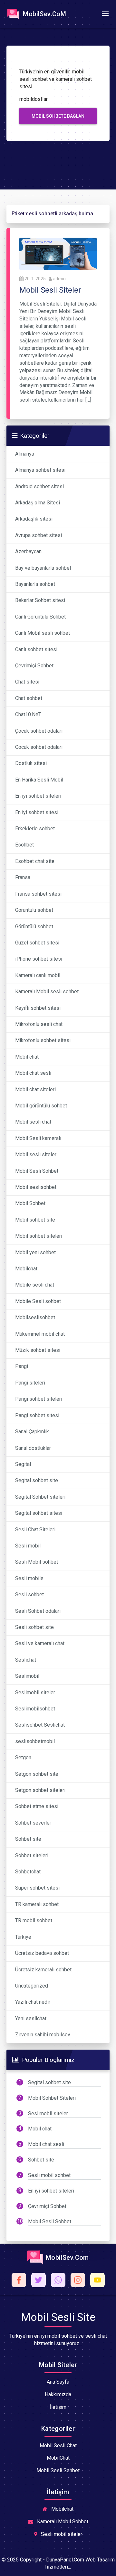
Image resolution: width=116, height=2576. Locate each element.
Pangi (22, 1366)
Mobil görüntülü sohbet (41, 1106)
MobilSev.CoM (44, 14)
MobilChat (58, 2458)
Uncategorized (32, 1986)
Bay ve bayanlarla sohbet (43, 568)
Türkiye (23, 1937)
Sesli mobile (29, 1578)
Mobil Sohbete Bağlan (58, 116)
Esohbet (24, 845)
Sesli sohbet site (34, 1627)
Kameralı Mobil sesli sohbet (47, 992)
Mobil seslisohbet (36, 1187)
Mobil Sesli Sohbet (37, 1171)
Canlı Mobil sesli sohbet (43, 633)
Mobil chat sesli (33, 1073)
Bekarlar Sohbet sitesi (40, 600)
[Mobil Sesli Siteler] (58, 253)
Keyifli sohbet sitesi (38, 1008)
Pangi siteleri (30, 1383)
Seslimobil (27, 1676)
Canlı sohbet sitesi (36, 649)
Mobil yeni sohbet (35, 1252)
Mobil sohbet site (35, 1220)
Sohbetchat (28, 1872)
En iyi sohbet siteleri (38, 796)
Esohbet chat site (35, 861)
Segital (23, 1464)
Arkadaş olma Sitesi (38, 503)
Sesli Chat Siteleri (35, 1530)
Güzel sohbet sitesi (37, 943)
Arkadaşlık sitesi (34, 519)
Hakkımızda (58, 2394)
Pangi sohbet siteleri (39, 1399)
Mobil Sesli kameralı (38, 1138)
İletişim (58, 2407)
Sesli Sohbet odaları (38, 1611)
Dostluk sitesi (31, 763)
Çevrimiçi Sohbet (34, 666)
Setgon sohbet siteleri (40, 1790)
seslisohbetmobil (35, 1741)
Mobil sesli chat (33, 1122)
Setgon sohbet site (37, 1774)
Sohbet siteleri (32, 1855)
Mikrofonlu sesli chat (39, 1024)
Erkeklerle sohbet (35, 829)
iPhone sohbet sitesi (39, 959)
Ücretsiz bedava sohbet (42, 1953)
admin (59, 279)
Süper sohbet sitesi (37, 1888)
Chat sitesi (27, 682)
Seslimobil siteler (35, 1692)
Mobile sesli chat (35, 1285)
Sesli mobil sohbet (49, 2175)
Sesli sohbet (29, 1595)
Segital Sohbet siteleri (40, 1497)
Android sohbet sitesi (39, 486)
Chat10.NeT (28, 714)
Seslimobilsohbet (35, 1709)
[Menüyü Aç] (105, 14)
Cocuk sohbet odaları (39, 747)
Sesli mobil (28, 1546)
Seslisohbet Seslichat (40, 1725)
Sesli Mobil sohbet (37, 1562)
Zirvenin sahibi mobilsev (43, 2035)
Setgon (23, 1757)
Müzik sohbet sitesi (38, 1350)
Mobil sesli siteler (36, 1154)
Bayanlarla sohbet (35, 584)
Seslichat (26, 1660)
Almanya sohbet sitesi (40, 470)
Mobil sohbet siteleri (39, 1236)
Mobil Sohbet (30, 1203)
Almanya (25, 454)
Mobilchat (26, 1269)
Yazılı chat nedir (33, 2002)
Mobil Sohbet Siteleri (52, 2098)
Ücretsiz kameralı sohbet (43, 1970)
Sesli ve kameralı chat (40, 1643)
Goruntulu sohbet (34, 910)
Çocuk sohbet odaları (39, 731)
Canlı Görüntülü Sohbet (40, 617)
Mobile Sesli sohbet (38, 1301)
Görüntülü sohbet (34, 927)
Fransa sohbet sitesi (38, 894)
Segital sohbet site (37, 1480)
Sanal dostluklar (33, 1448)
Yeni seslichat (31, 2018)
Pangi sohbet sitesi (37, 1415)
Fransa (23, 877)
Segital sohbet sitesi (39, 1513)
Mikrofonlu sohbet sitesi (43, 1040)
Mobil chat (27, 1057)
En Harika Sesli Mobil (39, 780)
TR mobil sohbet (34, 1920)
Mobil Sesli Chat (58, 2446)
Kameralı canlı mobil (38, 975)
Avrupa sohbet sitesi (39, 535)
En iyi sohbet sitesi (37, 812)
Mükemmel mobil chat (40, 1334)
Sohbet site (28, 1839)
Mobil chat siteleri (35, 1089)
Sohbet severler (33, 1823)
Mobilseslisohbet (35, 1317)
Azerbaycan (28, 551)
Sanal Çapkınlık (32, 1432)
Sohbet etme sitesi (37, 1806)
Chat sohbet (29, 698)
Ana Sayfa (58, 2382)
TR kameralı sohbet (37, 1904)
